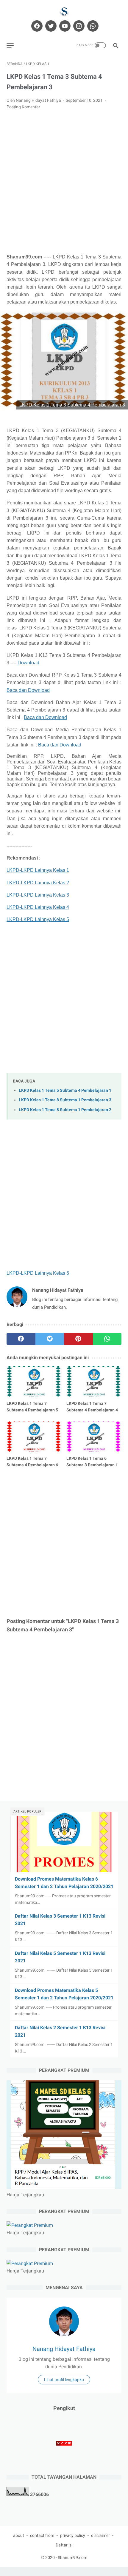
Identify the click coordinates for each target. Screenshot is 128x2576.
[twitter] (50, 26)
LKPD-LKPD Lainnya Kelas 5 (38, 919)
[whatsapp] (92, 26)
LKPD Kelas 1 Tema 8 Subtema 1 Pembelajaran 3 (65, 1100)
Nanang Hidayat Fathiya (64, 2349)
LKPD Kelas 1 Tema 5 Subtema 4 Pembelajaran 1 (65, 1090)
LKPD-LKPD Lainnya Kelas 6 (38, 1273)
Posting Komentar (23, 107)
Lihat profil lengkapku (64, 2380)
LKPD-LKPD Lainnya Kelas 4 (38, 907)
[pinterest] (78, 1339)
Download (28, 663)
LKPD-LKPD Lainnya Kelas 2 (38, 883)
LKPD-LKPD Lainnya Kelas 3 (38, 895)
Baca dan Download (28, 690)
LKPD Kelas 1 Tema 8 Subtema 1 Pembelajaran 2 (65, 1110)
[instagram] (78, 26)
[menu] (10, 46)
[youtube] (64, 26)
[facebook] (36, 26)
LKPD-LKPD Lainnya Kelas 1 (38, 870)
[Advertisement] (64, 182)
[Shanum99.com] (64, 11)
